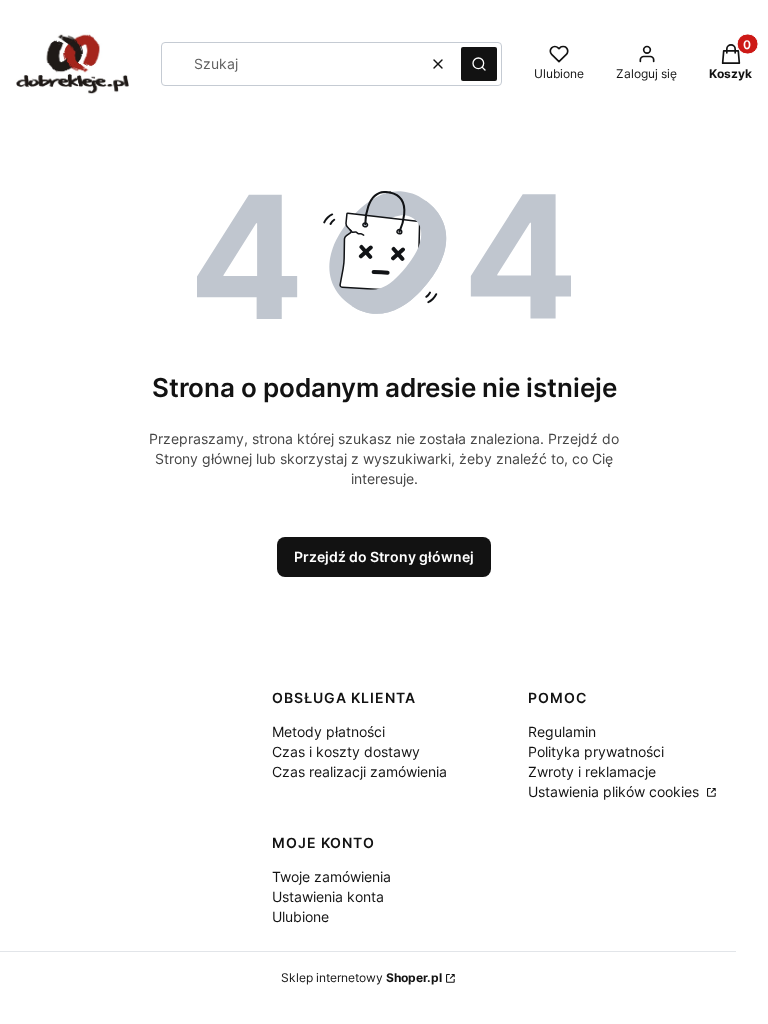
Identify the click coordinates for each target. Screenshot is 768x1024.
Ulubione (300, 916)
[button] (479, 64)
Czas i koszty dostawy (346, 751)
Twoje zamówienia (331, 876)
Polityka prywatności (596, 751)
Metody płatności (328, 731)
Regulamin (562, 731)
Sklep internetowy (361, 977)
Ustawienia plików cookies (615, 791)
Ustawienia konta (328, 896)
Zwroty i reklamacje (592, 771)
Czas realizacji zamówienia (359, 771)
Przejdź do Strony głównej (384, 556)
